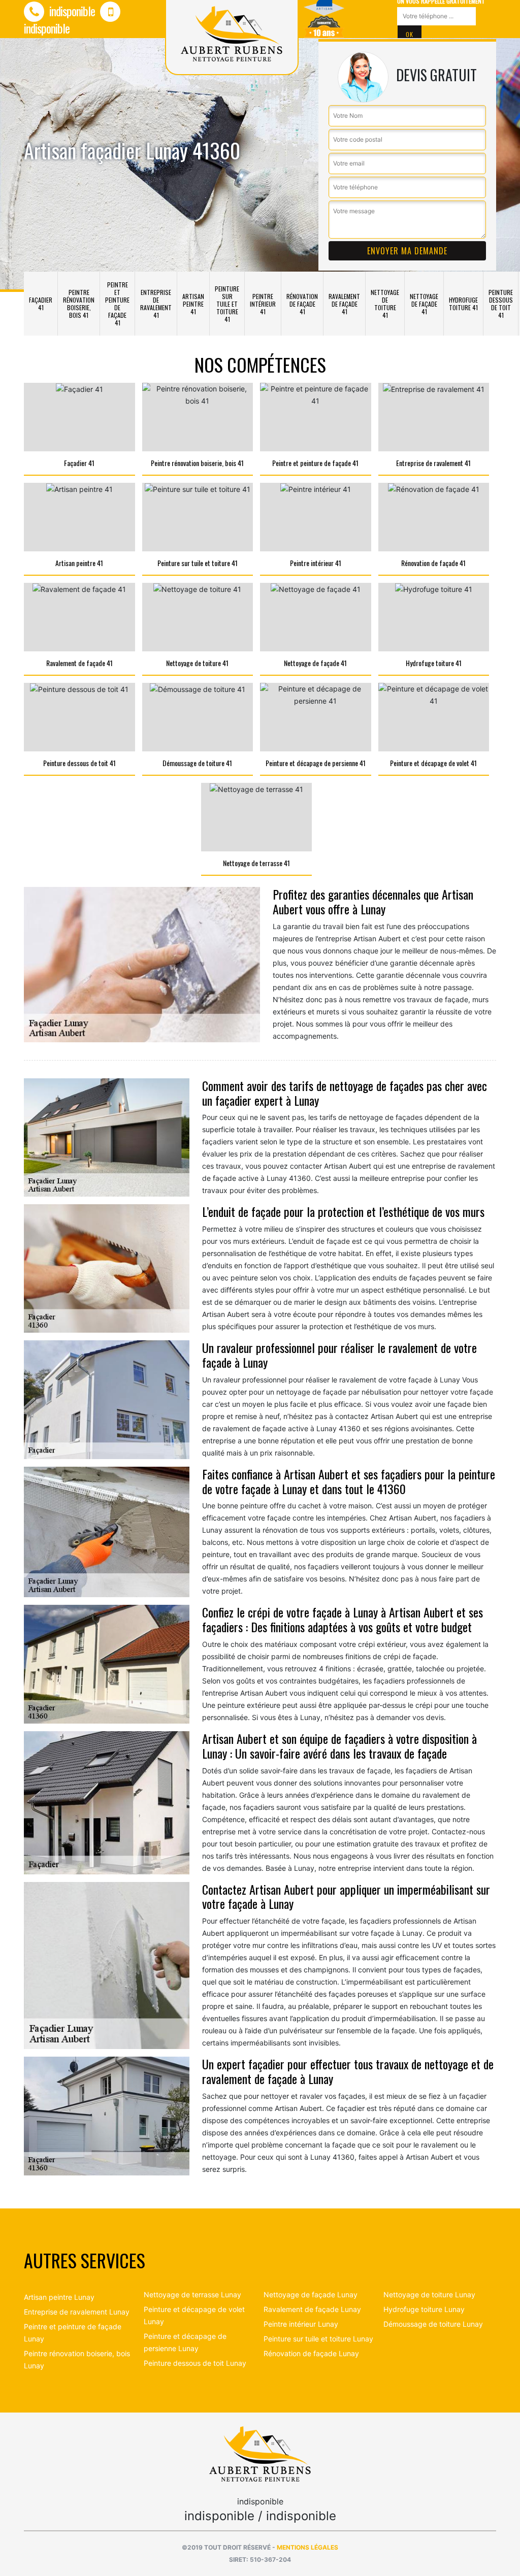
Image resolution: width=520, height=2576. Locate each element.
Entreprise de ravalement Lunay (77, 2312)
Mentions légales (307, 2547)
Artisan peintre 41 (193, 304)
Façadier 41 (41, 304)
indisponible (71, 11)
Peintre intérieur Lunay (301, 2324)
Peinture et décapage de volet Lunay (194, 2315)
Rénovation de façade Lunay (311, 2353)
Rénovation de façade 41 (302, 304)
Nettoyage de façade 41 (424, 304)
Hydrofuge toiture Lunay (424, 2309)
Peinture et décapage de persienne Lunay (185, 2342)
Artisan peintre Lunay (59, 2297)
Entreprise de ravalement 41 (156, 304)
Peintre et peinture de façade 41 (117, 304)
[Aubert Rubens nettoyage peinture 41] (260, 2453)
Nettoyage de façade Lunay (311, 2294)
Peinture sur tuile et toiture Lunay (318, 2339)
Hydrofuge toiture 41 (463, 304)
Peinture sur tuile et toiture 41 (227, 304)
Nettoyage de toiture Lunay (429, 2294)
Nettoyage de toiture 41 (385, 304)
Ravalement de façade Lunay (312, 2309)
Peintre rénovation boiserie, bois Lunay (77, 2359)
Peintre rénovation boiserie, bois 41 (79, 304)
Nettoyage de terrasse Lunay (192, 2294)
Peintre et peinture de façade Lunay (73, 2333)
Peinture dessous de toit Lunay (195, 2363)
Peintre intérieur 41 (263, 304)
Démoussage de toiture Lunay (433, 2324)
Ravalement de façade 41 (344, 304)
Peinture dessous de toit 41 (501, 304)
